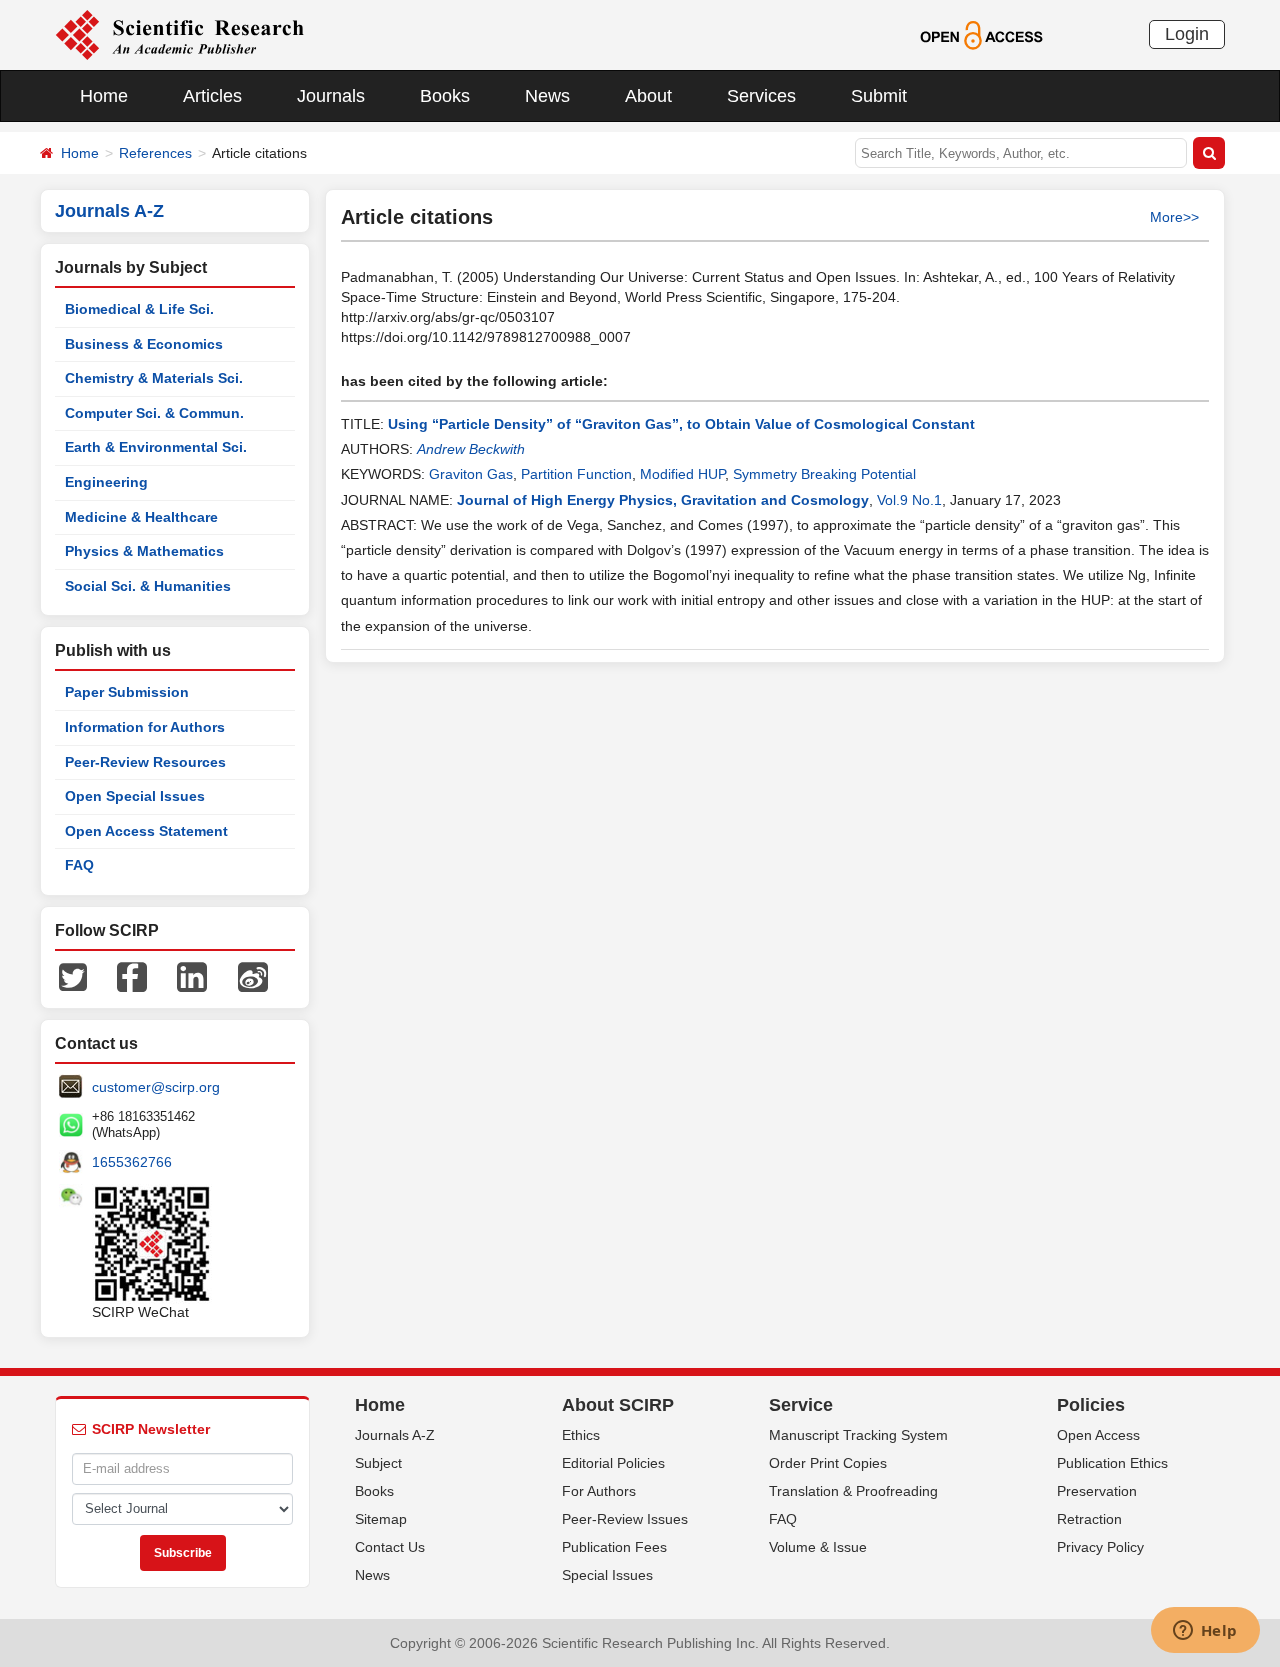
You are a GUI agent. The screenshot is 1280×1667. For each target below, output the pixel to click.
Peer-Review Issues (625, 1519)
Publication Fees (614, 1547)
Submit (879, 96)
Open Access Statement (146, 831)
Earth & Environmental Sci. (156, 447)
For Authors (599, 1491)
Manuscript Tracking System (858, 1435)
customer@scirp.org (156, 1087)
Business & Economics (144, 344)
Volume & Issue (818, 1547)
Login (1187, 34)
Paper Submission (127, 692)
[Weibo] (253, 976)
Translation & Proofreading (853, 1491)
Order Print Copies (828, 1463)
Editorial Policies (613, 1463)
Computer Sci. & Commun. (154, 413)
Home (104, 96)
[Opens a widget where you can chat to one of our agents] (1205, 1632)
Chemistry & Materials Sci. (154, 378)
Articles (212, 96)
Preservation (1097, 1491)
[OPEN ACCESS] (981, 34)
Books (445, 96)
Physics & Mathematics (144, 551)
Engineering (106, 482)
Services (761, 96)
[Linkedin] (192, 976)
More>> (1174, 217)
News (547, 96)
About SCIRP (618, 1405)
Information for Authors (145, 727)
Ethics (581, 1435)
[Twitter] (73, 976)
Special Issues (607, 1575)
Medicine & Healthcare (141, 517)
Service (801, 1405)
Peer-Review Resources (145, 762)
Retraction (1089, 1519)
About (648, 96)
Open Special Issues (135, 796)
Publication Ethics (1112, 1463)
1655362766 (132, 1162)
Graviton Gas (471, 474)
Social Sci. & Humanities (148, 586)
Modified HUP (682, 474)
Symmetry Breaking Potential (824, 474)
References (155, 153)
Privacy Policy (1100, 1547)
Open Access (1098, 1435)
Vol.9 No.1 (909, 500)
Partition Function (576, 474)
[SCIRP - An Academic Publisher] (179, 34)
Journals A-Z (395, 1435)
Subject (378, 1463)
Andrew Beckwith (471, 449)
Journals (331, 96)
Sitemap (381, 1519)
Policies (1091, 1405)
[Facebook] (132, 976)
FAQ (79, 865)
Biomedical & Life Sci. (139, 309)
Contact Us (390, 1547)
